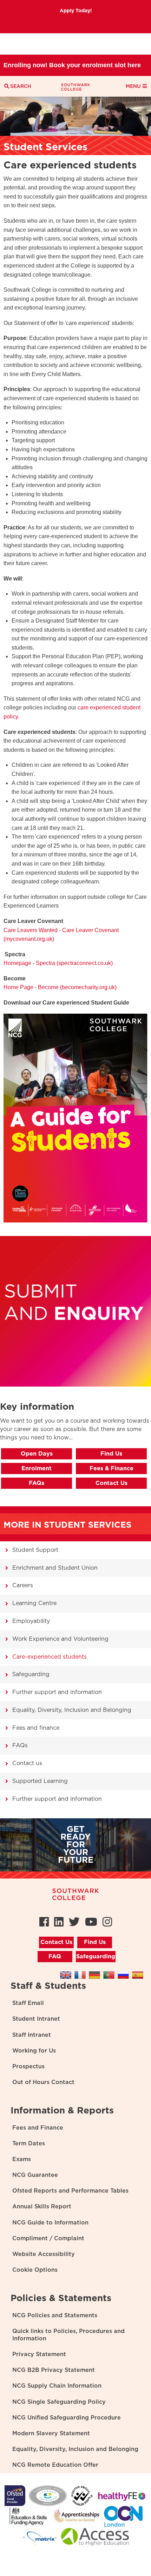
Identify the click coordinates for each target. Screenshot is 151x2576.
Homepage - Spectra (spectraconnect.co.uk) (59, 963)
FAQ (55, 1957)
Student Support (35, 1550)
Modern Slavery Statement (51, 2433)
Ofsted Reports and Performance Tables (70, 2191)
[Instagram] (107, 1922)
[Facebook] (44, 1922)
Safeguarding (31, 1674)
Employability (31, 1621)
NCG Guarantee (35, 2175)
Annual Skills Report (42, 2207)
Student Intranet (36, 2019)
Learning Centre (34, 1603)
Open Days (37, 1454)
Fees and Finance (38, 2128)
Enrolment (37, 1468)
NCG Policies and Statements (55, 2315)
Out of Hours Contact (43, 2082)
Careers (23, 1585)
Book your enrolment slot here (95, 44)
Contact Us (111, 1483)
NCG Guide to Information (50, 2223)
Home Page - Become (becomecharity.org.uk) (60, 987)
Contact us (27, 1763)
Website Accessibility (44, 2254)
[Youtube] (91, 1922)
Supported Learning (40, 1781)
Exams (22, 2159)
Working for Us (34, 2051)
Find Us (111, 1454)
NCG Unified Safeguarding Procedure (67, 2418)
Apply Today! (76, 11)
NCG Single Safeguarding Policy (59, 2402)
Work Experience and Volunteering (60, 1639)
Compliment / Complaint (48, 2238)
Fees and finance (36, 1728)
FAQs (37, 1483)
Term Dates (29, 2144)
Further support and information (57, 1692)
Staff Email (28, 2003)
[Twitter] (74, 1922)
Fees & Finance (111, 1468)
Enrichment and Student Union (55, 1568)
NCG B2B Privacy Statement (54, 2370)
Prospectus (28, 2067)
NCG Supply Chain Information (57, 2386)
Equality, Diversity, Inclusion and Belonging (72, 1710)
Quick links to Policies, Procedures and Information (68, 2335)
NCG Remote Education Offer (55, 2465)
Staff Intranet (32, 2035)
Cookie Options (35, 2270)
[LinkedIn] (59, 1922)
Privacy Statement (39, 2354)
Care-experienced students (50, 1657)
